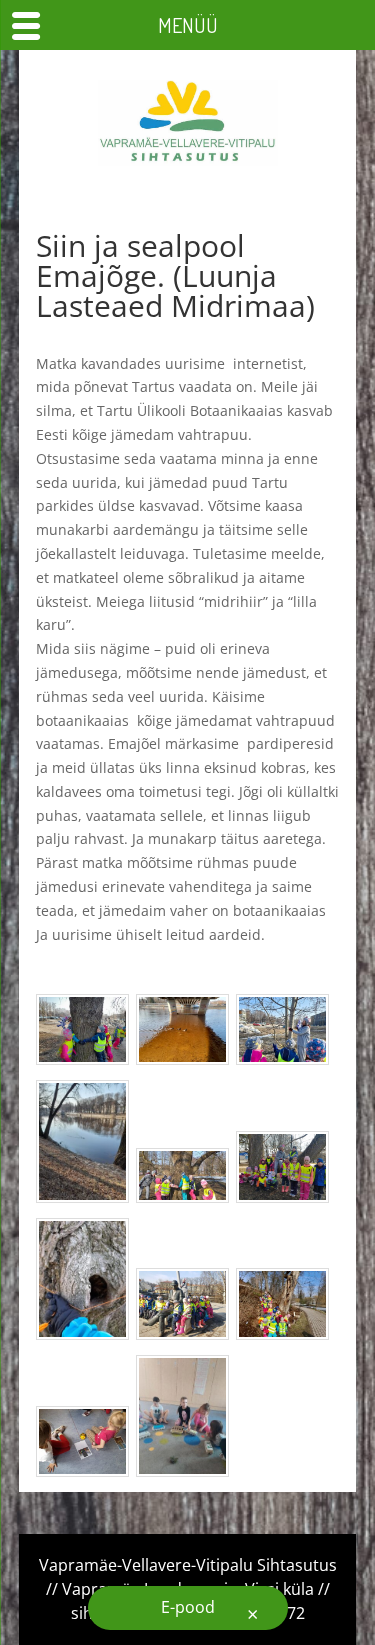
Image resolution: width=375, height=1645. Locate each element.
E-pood (188, 1607)
